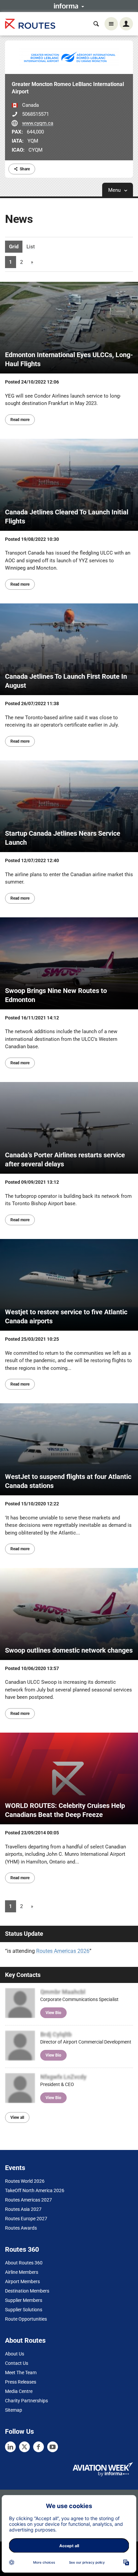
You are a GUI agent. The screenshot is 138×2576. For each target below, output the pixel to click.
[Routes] (30, 24)
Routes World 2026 (25, 2181)
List (31, 247)
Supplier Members (24, 2300)
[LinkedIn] (10, 2447)
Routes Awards (21, 2228)
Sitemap (14, 2410)
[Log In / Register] (126, 24)
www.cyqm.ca (38, 123)
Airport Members (22, 2281)
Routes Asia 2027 (23, 2209)
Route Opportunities (26, 2319)
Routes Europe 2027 (26, 2219)
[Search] (96, 24)
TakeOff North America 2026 (35, 2190)
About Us (15, 2354)
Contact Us (17, 2363)
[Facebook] (39, 2447)
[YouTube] (53, 2447)
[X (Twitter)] (24, 2447)
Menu (115, 190)
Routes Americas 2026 (63, 1951)
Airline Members (22, 2272)
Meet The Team (21, 2373)
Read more (20, 420)
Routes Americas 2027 (28, 2200)
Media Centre (19, 2391)
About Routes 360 (24, 2263)
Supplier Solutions (24, 2310)
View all (17, 2117)
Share (25, 169)
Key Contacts (23, 1975)
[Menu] (111, 24)
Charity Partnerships (26, 2401)
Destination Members (27, 2291)
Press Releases (21, 2382)
